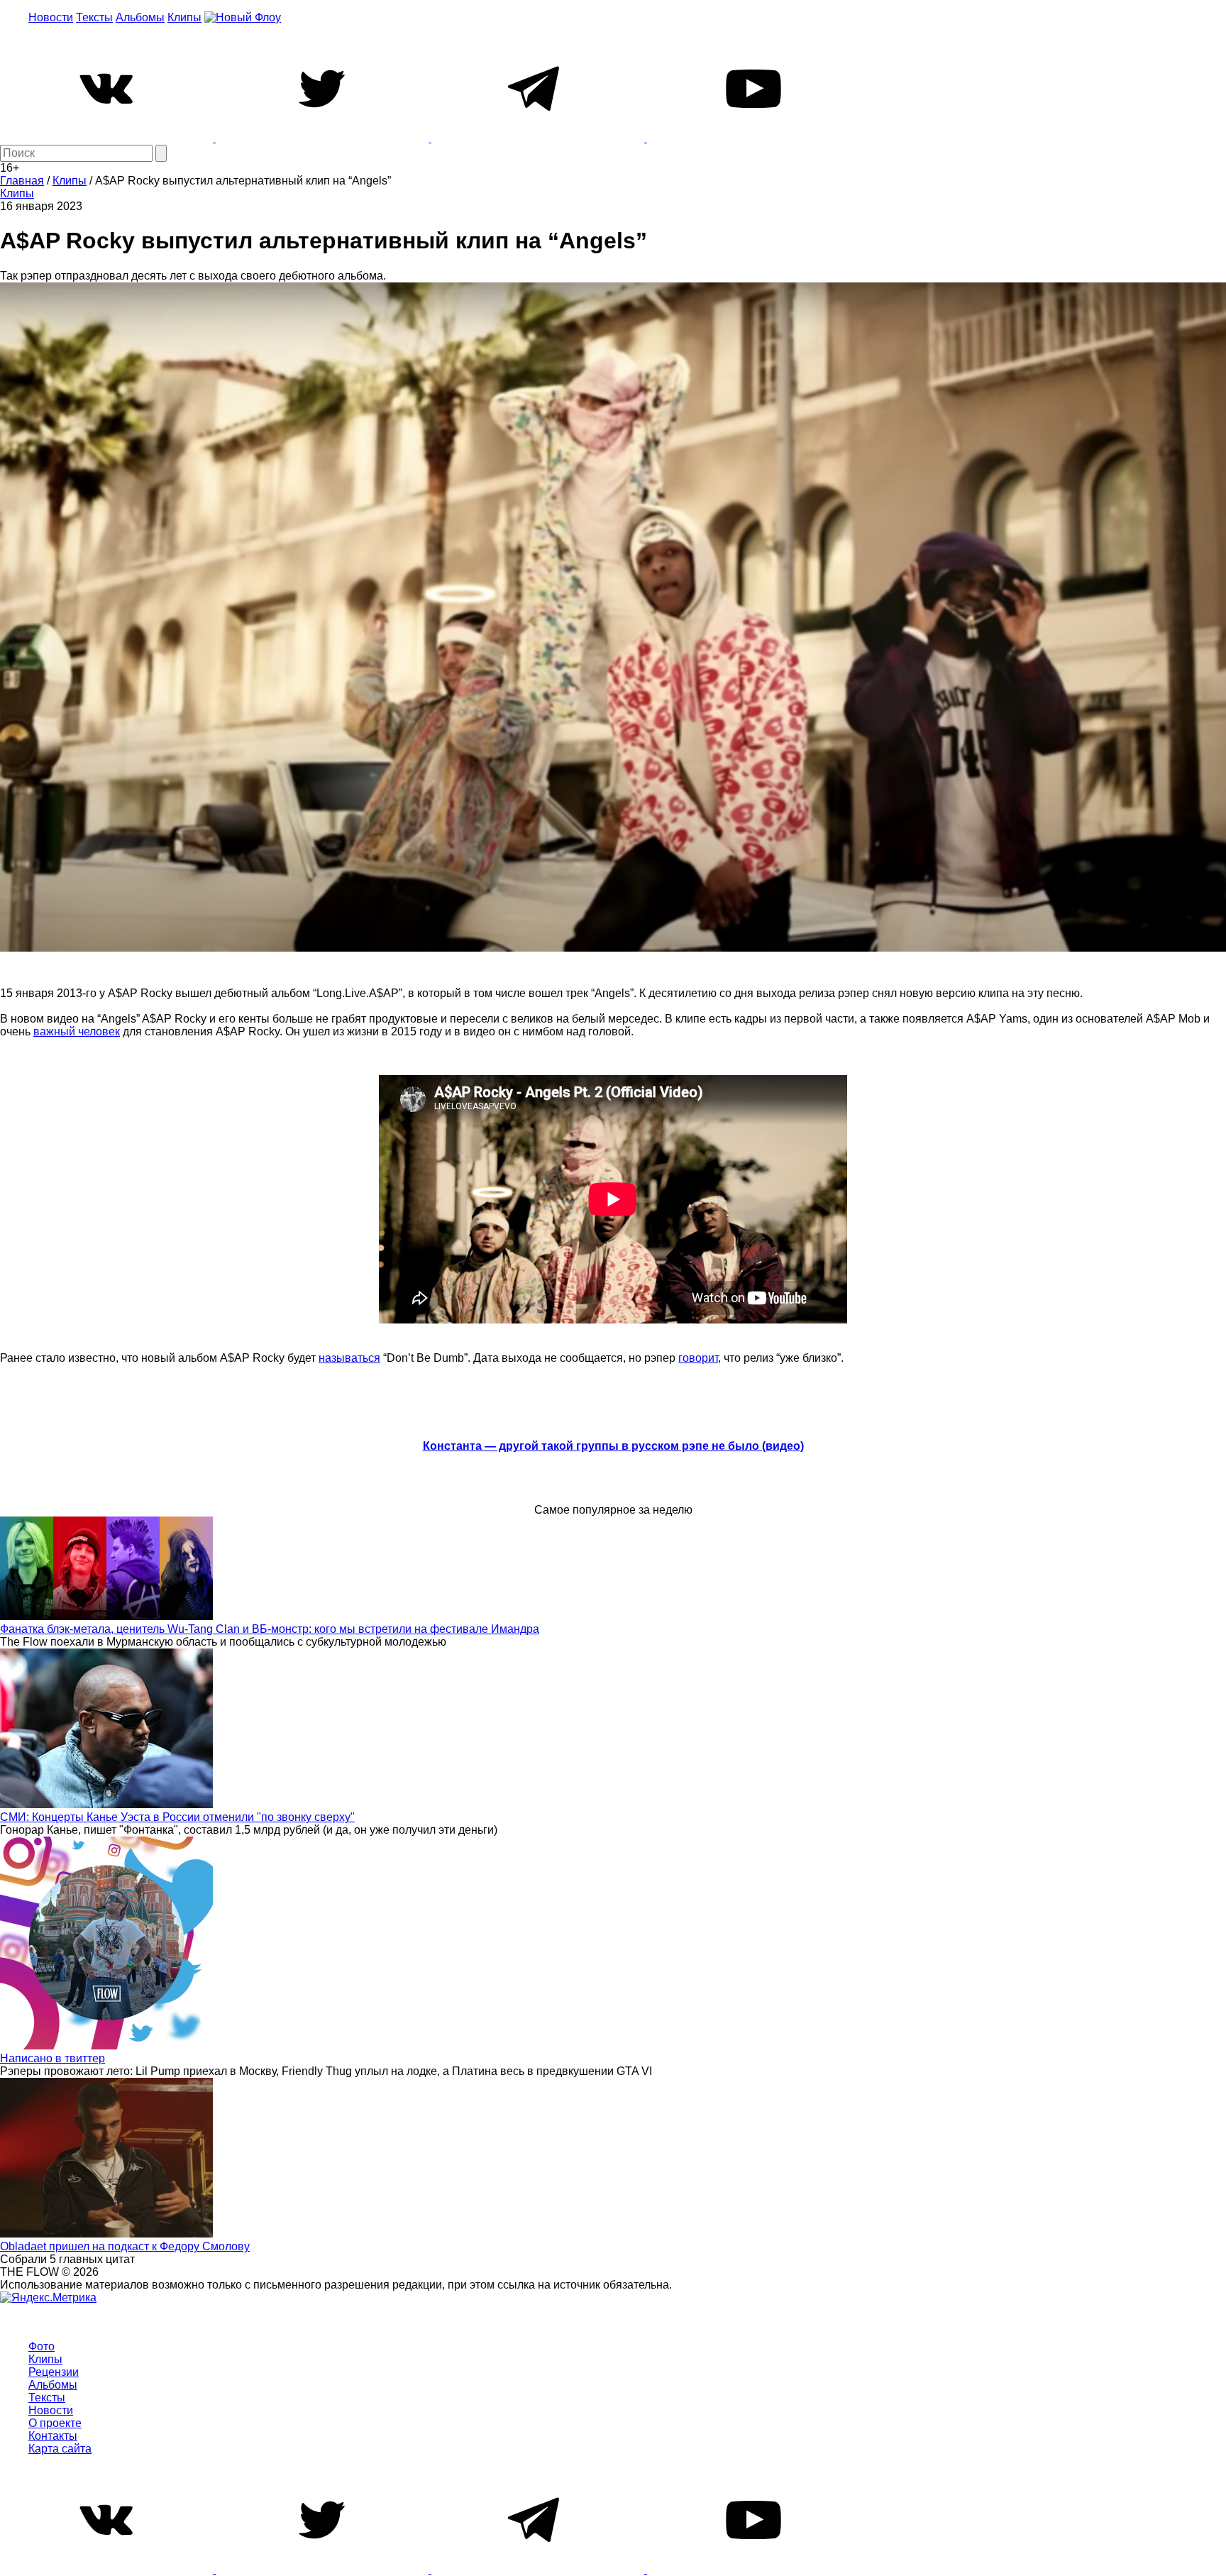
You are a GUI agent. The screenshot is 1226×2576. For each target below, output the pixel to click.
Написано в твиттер (53, 2058)
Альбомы (140, 17)
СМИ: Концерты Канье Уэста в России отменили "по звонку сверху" (177, 1817)
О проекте (55, 2423)
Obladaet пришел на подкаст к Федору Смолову (125, 2246)
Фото (42, 2346)
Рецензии (54, 2372)
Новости (51, 17)
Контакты (53, 2436)
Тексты (94, 17)
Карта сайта (60, 2449)
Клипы (184, 17)
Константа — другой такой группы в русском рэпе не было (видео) (613, 1446)
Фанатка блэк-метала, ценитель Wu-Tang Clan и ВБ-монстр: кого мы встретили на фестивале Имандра (270, 1629)
